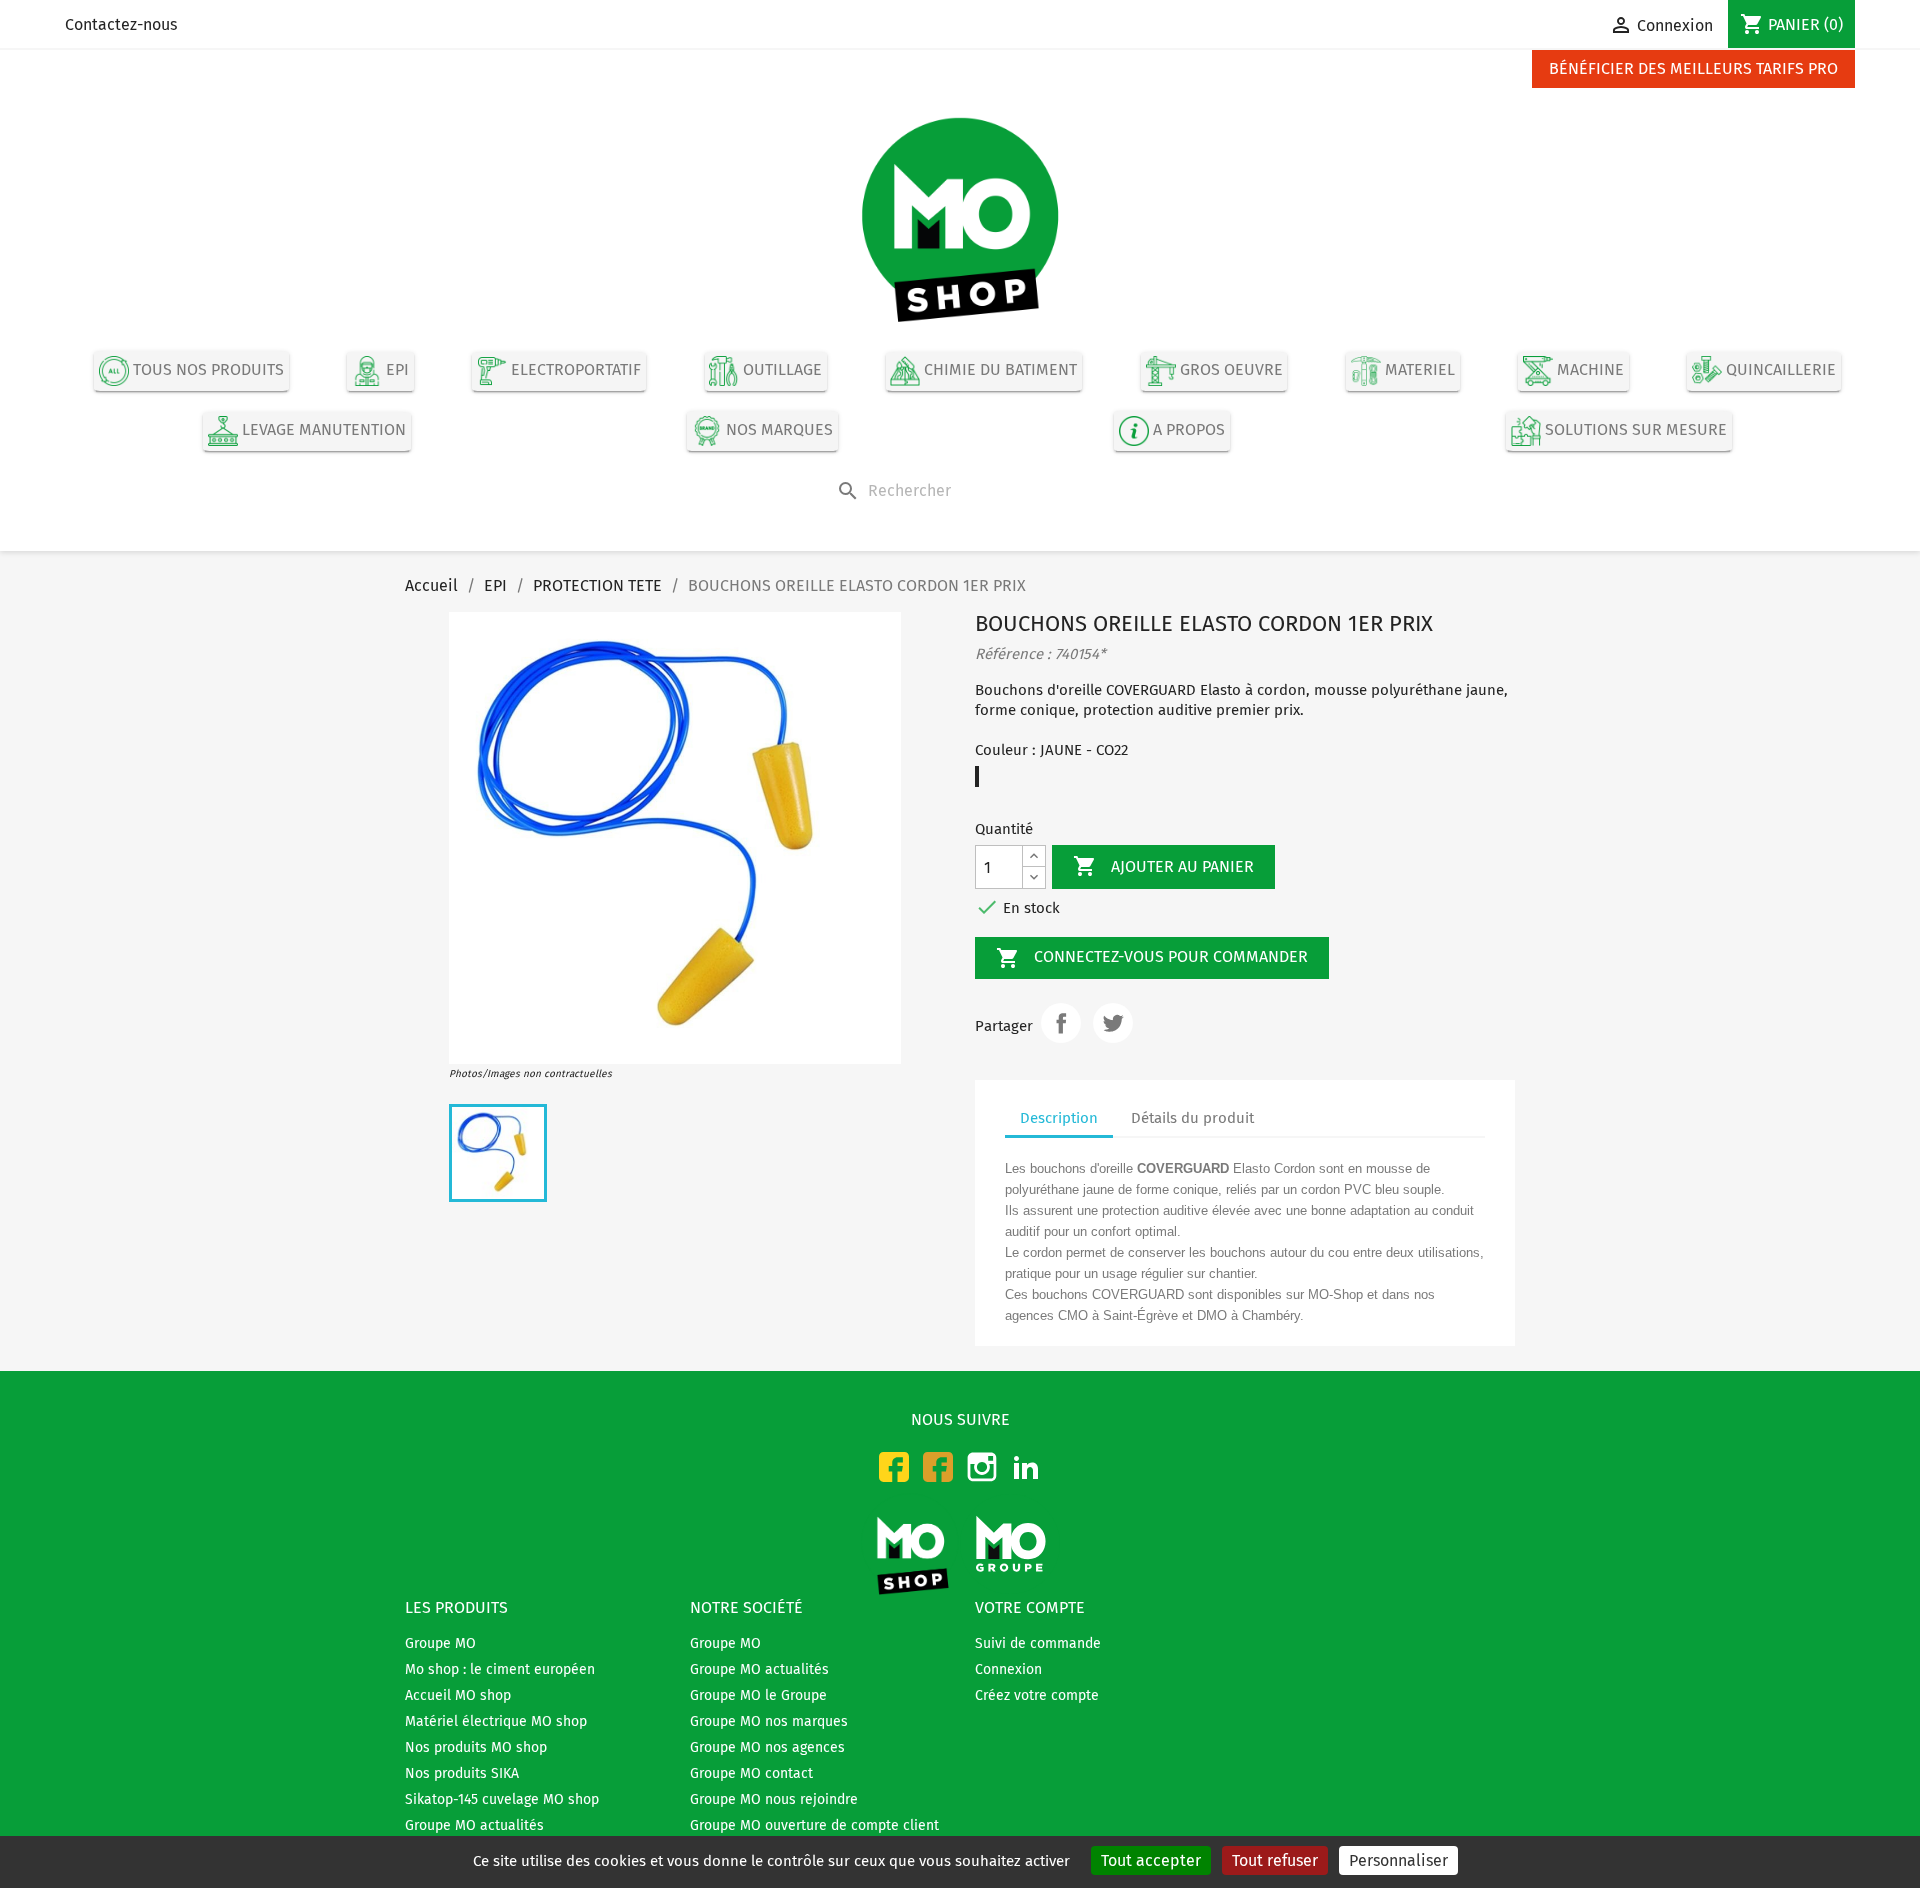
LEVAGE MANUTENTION (322, 430)
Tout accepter (1151, 1860)
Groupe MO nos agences (767, 1747)
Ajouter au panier (1163, 866)
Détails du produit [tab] (1192, 1118)
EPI (395, 370)
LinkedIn (1026, 1467)
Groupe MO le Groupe (758, 1695)
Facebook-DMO (938, 1467)
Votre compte (1030, 1607)
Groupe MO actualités (474, 1825)
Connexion (1008, 1669)
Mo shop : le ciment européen (500, 1669)
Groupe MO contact (751, 1773)
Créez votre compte (1037, 1695)
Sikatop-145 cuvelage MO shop (502, 1799)
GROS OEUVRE (1229, 370)
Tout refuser (1275, 1860)
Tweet (1113, 1023)
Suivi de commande (1038, 1643)
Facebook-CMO (894, 1467)
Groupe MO (440, 1643)
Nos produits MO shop (476, 1747)
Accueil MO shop (458, 1695)
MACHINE (1588, 370)
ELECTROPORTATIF (574, 370)
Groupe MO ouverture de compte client (814, 1825)
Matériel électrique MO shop (496, 1721)
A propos (1187, 430)
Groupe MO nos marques (769, 1721)
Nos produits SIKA (462, 1773)
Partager (1061, 1023)
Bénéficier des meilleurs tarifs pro (1693, 68)
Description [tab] (1059, 1118)
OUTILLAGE (780, 370)
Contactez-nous (121, 24)
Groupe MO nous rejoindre (774, 1799)
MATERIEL (1418, 370)
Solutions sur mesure (1634, 430)
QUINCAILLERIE (1779, 370)
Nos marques (777, 430)
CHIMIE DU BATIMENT (998, 370)
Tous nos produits (206, 370)
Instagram (982, 1467)
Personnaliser (1398, 1860)
